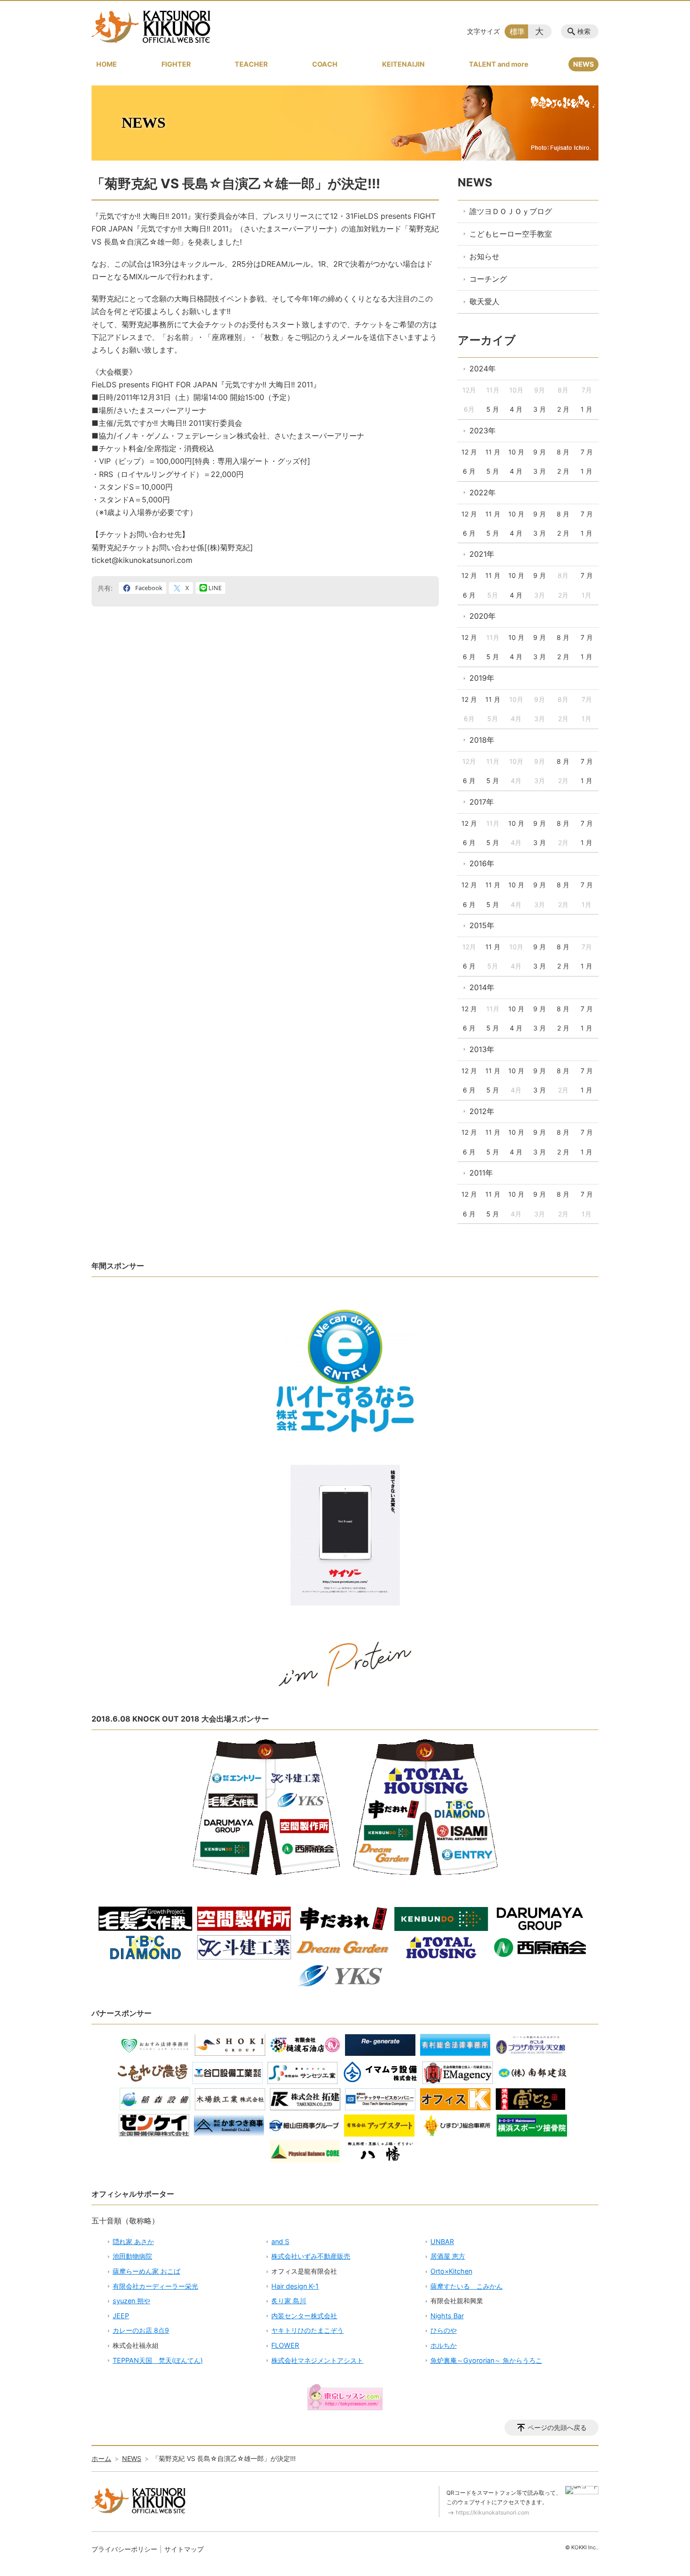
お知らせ (484, 256)
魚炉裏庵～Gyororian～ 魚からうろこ (486, 2360)
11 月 (493, 452)
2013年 (482, 1049)
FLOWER (285, 2345)
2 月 (563, 409)
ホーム (101, 2458)
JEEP (121, 2316)
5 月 (493, 409)
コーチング (488, 279)
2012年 (482, 1111)
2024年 (483, 369)
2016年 (482, 863)
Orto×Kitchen (451, 2271)
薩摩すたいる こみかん (467, 2286)
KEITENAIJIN (403, 64)
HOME (107, 64)
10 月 (516, 452)
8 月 (563, 452)
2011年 (481, 1173)
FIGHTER (176, 64)
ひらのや (444, 2330)
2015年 (482, 925)
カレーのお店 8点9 (141, 2330)
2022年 (483, 492)
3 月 (540, 409)
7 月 (587, 452)
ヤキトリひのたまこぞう (307, 2330)
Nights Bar (447, 2316)
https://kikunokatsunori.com (492, 2512)
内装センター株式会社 (304, 2316)
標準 (517, 31)
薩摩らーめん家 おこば (146, 2271)
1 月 (586, 409)
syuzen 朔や (131, 2301)
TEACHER (251, 64)
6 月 (469, 471)
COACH (325, 64)
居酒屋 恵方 (448, 2256)
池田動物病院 (132, 2256)
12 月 (469, 452)
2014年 (482, 987)
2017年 (482, 802)
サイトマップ (184, 2549)
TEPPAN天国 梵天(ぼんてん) (158, 2360)
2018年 (482, 740)
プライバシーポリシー (124, 2549)
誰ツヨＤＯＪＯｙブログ (511, 211)
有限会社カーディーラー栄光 (155, 2286)
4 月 (516, 409)
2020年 (483, 616)
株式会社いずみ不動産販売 (311, 2256)
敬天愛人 (484, 301)
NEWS (583, 64)
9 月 (540, 452)
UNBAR (442, 2242)
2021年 (482, 554)
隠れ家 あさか (133, 2242)
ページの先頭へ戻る (557, 2427)
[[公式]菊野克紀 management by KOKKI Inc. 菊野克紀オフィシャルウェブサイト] (151, 27)
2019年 (482, 678)
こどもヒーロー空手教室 (511, 234)
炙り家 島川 (289, 2301)
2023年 (483, 431)
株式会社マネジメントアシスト (317, 2360)
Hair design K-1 (295, 2286)
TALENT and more (499, 64)
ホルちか (444, 2345)
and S (280, 2242)
